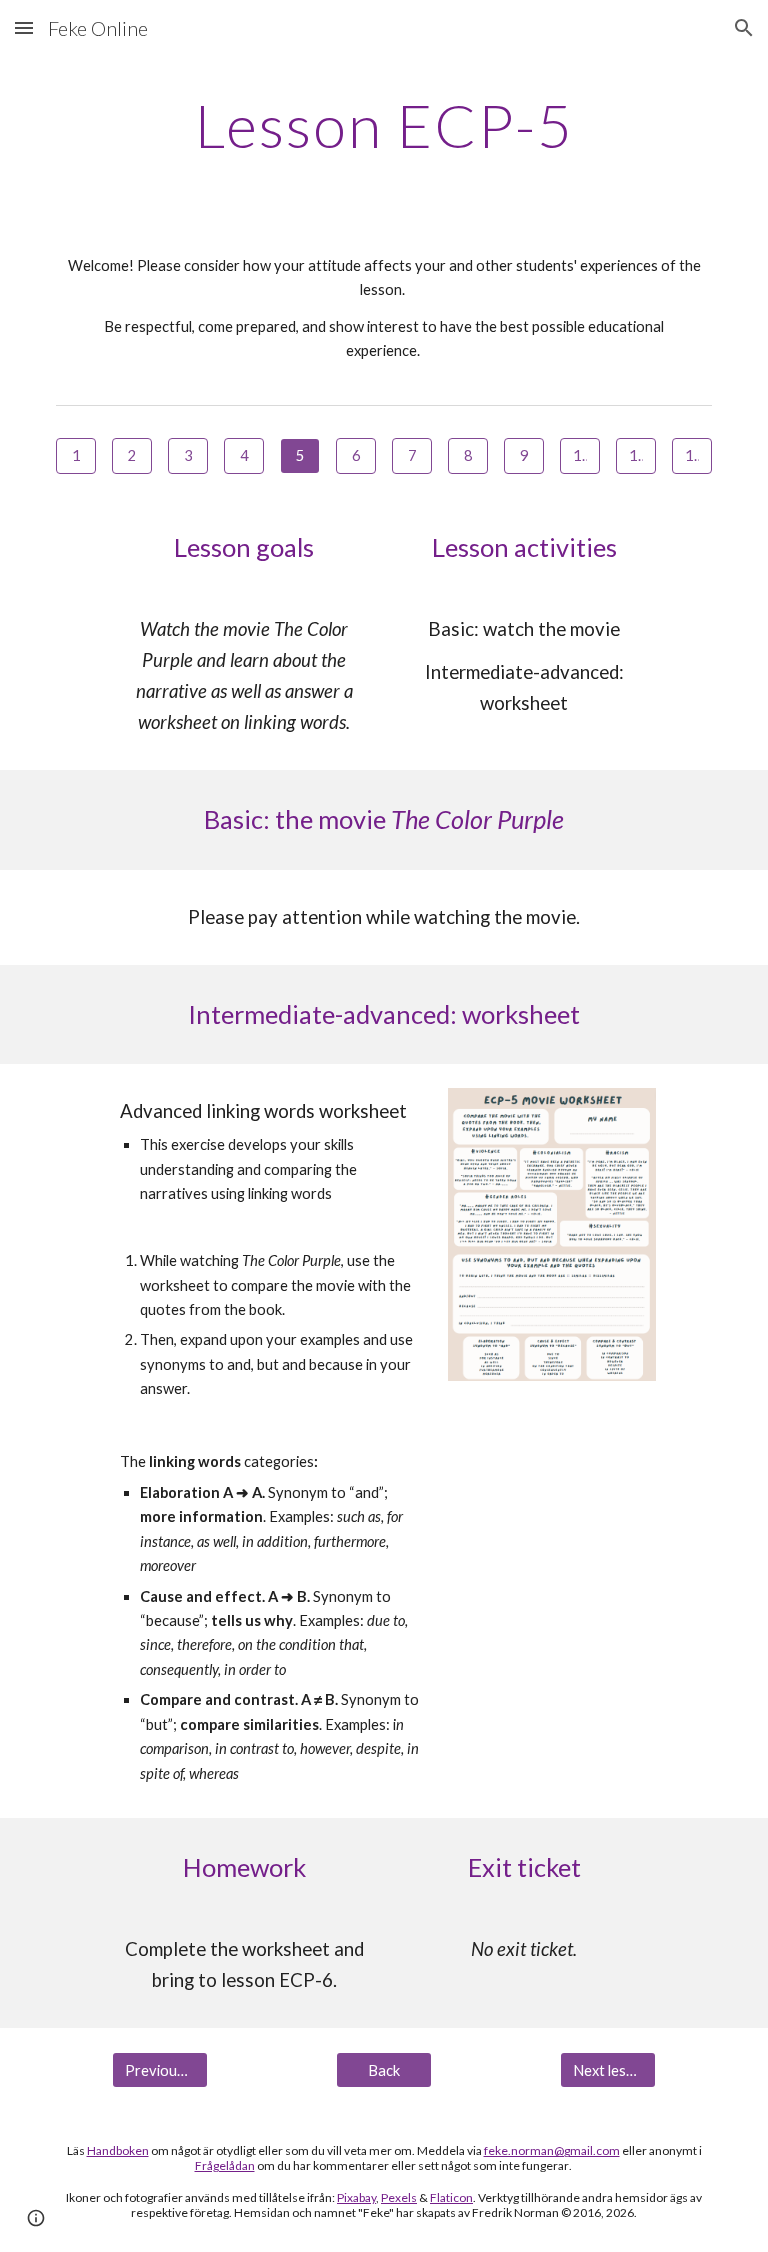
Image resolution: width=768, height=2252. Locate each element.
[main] (383, 125)
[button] (24, 27)
